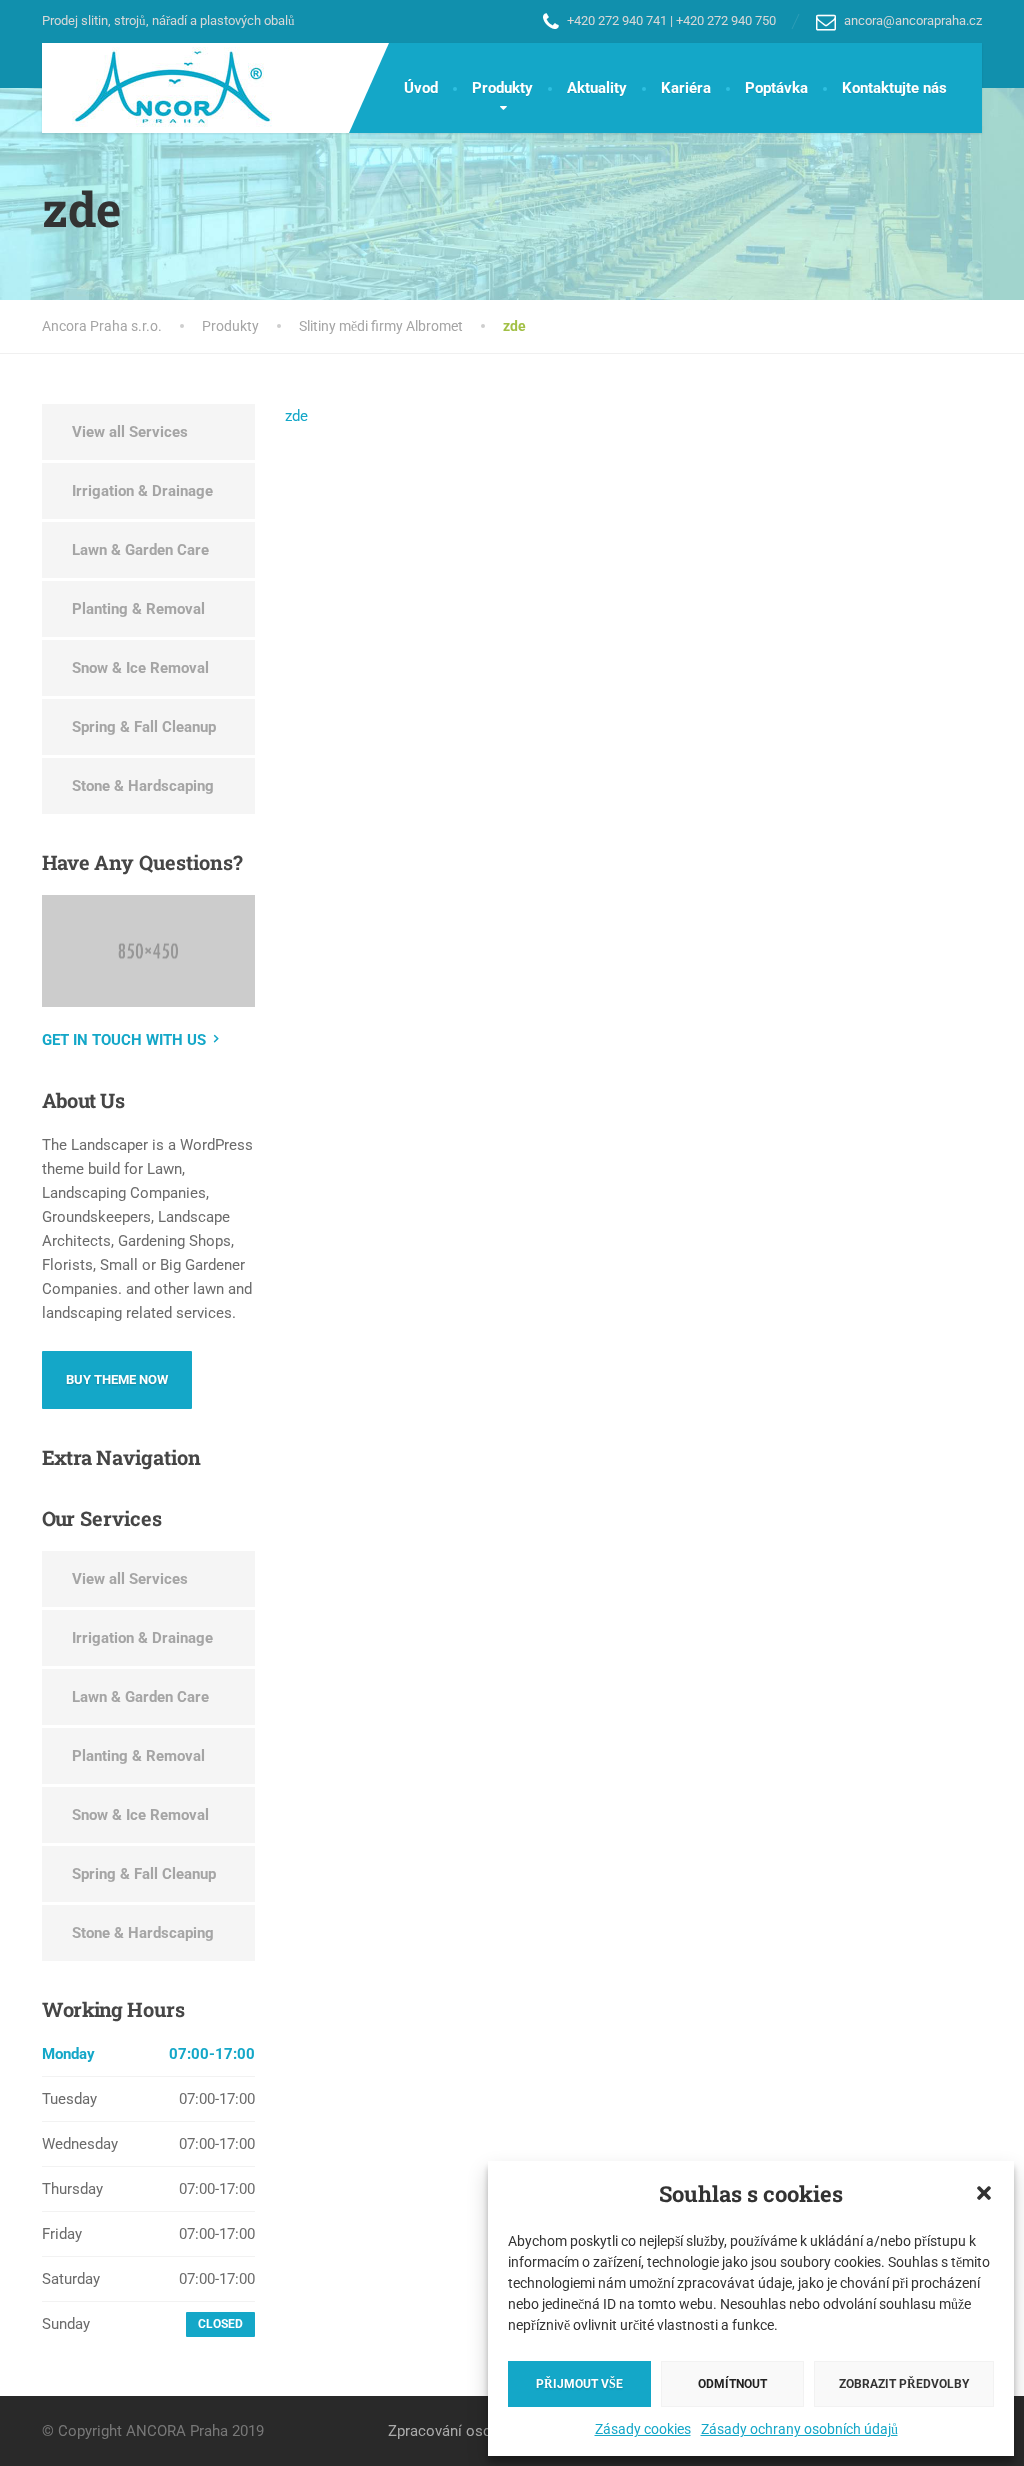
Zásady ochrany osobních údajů (799, 2429)
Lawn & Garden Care (140, 550)
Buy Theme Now (117, 1379)
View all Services (130, 432)
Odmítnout (732, 2384)
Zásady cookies (643, 2429)
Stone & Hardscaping (143, 786)
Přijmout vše (579, 2384)
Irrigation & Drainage (142, 491)
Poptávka (776, 88)
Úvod (421, 88)
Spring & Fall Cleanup (144, 727)
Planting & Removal (138, 609)
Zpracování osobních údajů (478, 2431)
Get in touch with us (124, 1040)
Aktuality (597, 88)
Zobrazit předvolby (904, 2384)
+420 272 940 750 (726, 20)
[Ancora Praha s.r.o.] (158, 87)
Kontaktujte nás (894, 88)
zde (296, 416)
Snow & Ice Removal (140, 668)
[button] (984, 2193)
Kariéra (686, 88)
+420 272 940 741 (617, 20)
